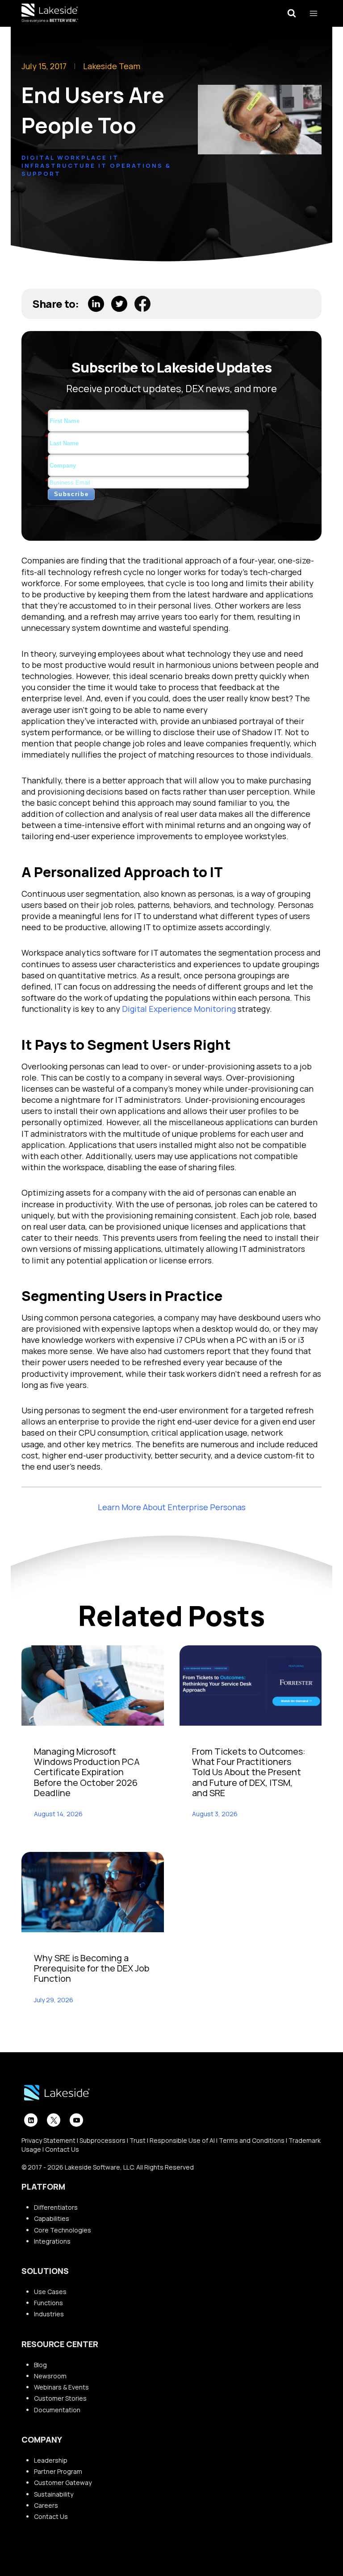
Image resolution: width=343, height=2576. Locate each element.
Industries (49, 2314)
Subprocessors (102, 2140)
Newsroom (50, 2376)
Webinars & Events (61, 2387)
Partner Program (58, 2471)
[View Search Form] (292, 13)
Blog (40, 2365)
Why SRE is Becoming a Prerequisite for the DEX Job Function (92, 1968)
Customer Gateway (63, 2483)
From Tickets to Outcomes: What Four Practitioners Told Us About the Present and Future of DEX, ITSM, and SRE (249, 1772)
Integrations (52, 2241)
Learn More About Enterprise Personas (172, 1507)
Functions (48, 2303)
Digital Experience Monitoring (179, 1009)
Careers (46, 2505)
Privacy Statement (48, 2140)
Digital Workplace (64, 157)
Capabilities (52, 2218)
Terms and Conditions (252, 2140)
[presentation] (93, 1685)
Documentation (57, 2410)
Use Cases (50, 2292)
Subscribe (71, 494)
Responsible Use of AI (182, 2140)
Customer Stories (60, 2398)
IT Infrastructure (70, 162)
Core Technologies (63, 2230)
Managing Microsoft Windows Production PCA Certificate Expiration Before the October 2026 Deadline (87, 1772)
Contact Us (62, 2149)
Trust (138, 2140)
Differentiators (56, 2207)
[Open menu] (313, 13)
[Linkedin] (31, 2120)
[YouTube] (76, 2120)
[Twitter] (54, 2120)
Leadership (51, 2460)
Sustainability (54, 2494)
